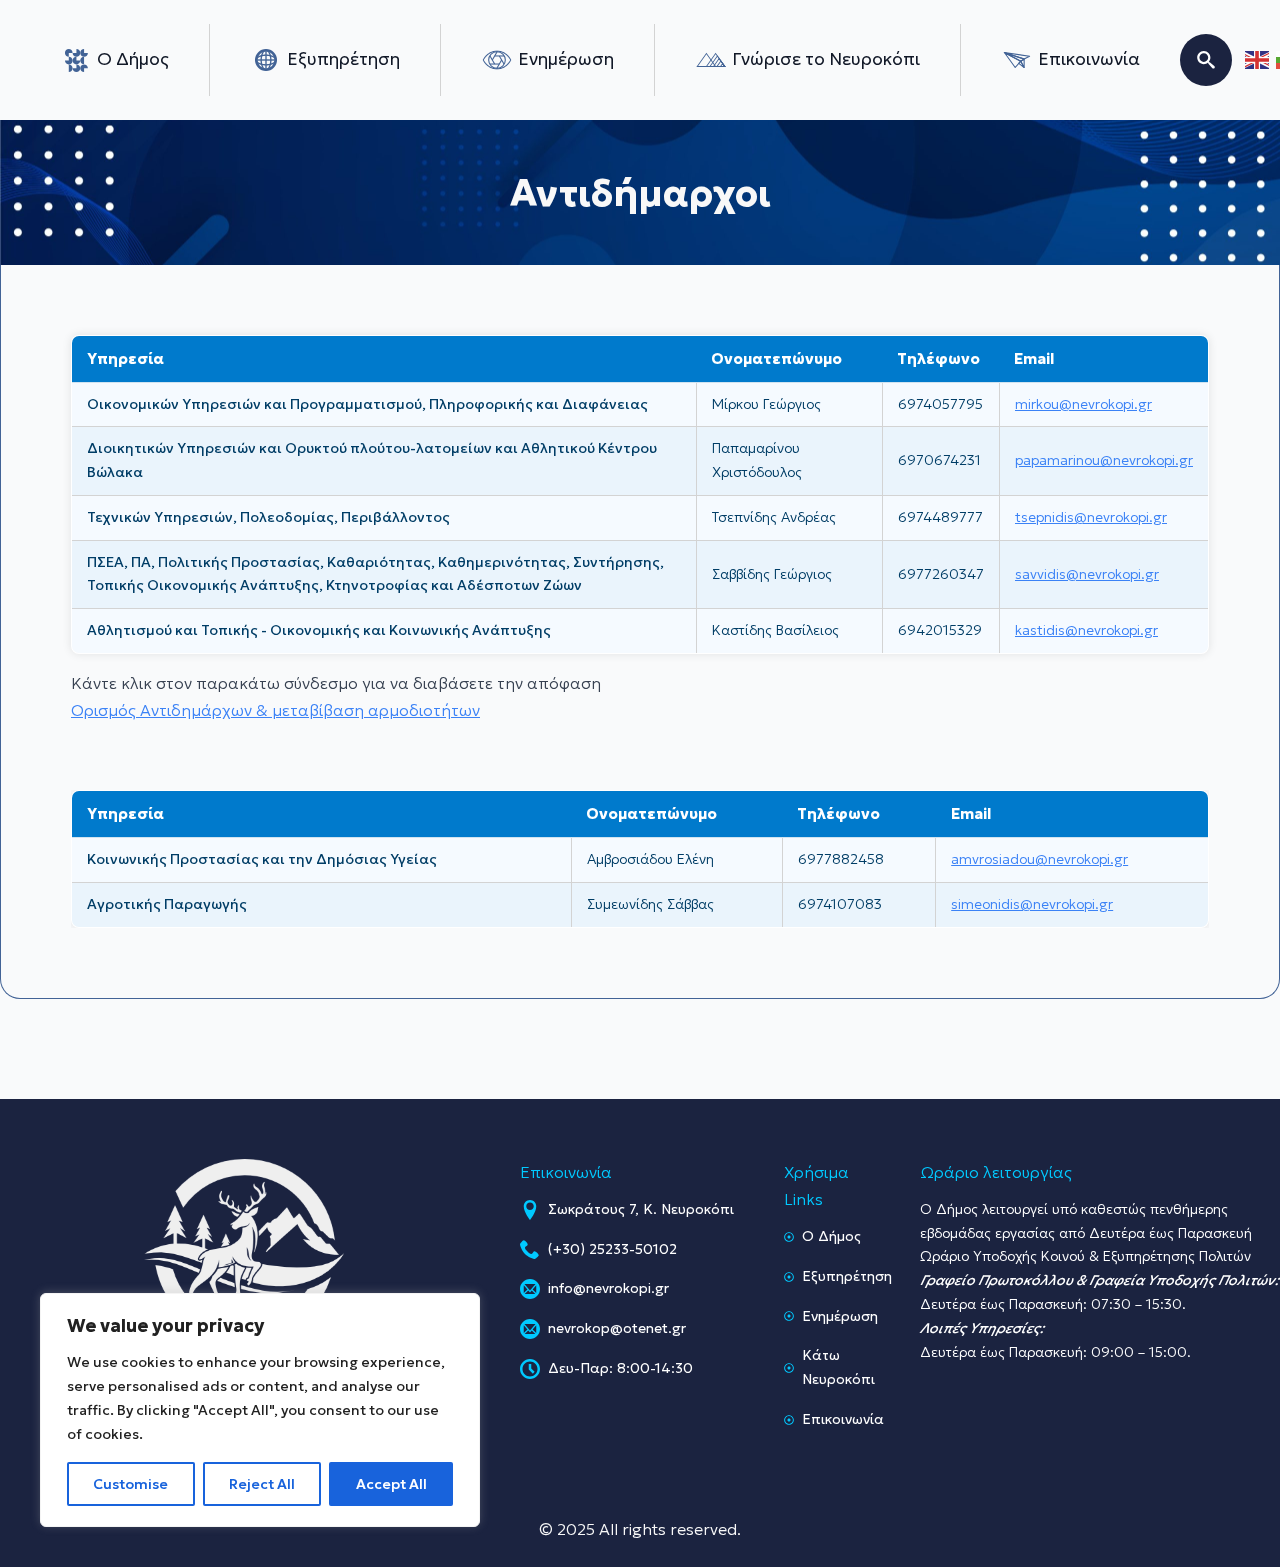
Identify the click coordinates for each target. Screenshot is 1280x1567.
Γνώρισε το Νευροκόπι (826, 59)
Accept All (391, 1484)
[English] (1258, 60)
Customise (130, 1484)
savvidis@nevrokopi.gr (1087, 574)
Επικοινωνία (1089, 59)
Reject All (262, 1484)
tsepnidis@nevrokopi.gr (1091, 517)
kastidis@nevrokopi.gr (1086, 630)
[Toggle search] (1206, 60)
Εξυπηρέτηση (343, 59)
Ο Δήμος (133, 59)
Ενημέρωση (566, 59)
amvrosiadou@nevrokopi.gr (1039, 859)
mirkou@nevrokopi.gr (1083, 404)
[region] (260, 1410)
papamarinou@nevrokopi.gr (1104, 460)
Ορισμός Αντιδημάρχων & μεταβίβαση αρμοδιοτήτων (275, 710)
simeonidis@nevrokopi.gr (1032, 904)
